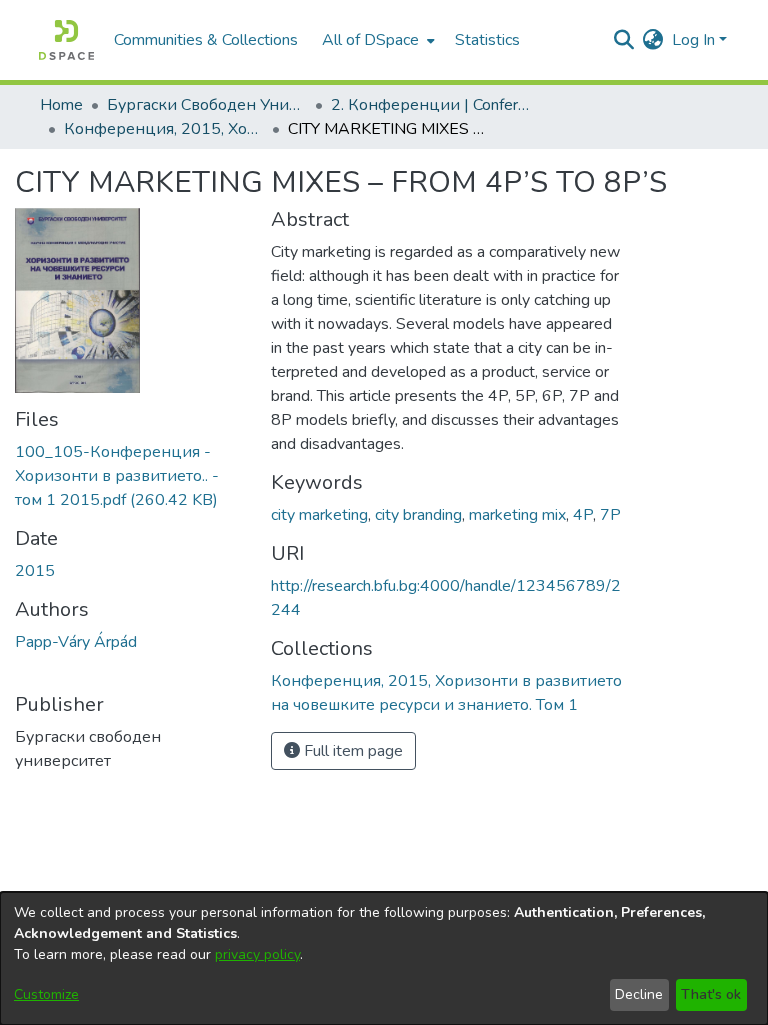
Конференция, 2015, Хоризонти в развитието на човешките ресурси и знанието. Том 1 (164, 129)
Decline (639, 994)
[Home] (66, 40)
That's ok (711, 994)
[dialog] (384, 958)
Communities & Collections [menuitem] (206, 40)
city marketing (319, 515)
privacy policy (257, 954)
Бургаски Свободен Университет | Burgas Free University (207, 105)
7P (610, 515)
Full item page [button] (351, 751)
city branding (418, 515)
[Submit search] (624, 40)
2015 (35, 571)
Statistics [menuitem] (487, 40)
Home (61, 105)
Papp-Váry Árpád (76, 642)
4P (583, 515)
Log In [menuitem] (693, 40)
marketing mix (517, 515)
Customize (46, 994)
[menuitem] (376, 40)
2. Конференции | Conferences (431, 105)
